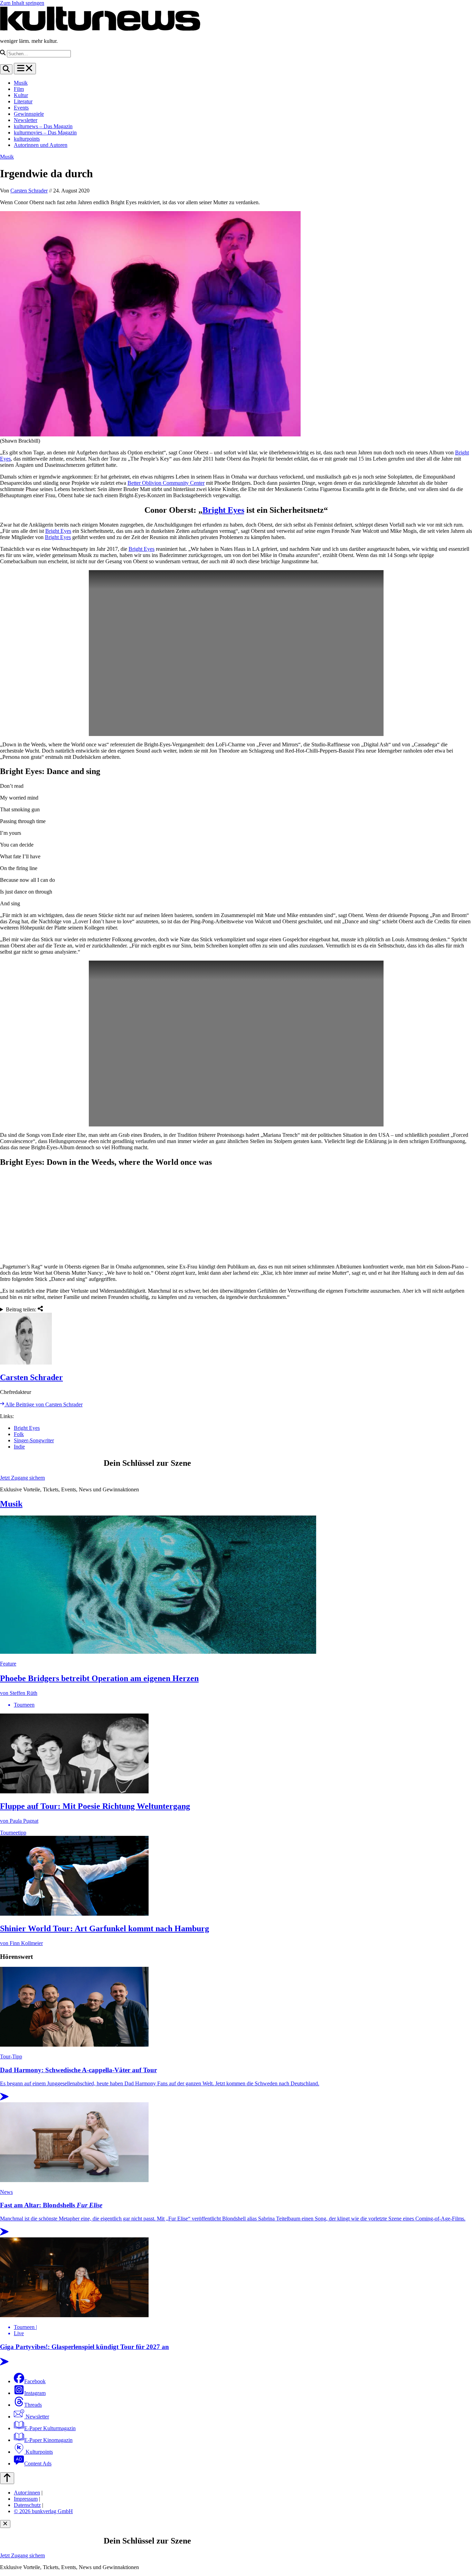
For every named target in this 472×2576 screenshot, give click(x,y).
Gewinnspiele (29, 114)
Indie (19, 1447)
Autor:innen (27, 2493)
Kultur (21, 95)
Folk (19, 1434)
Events (21, 108)
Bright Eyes (223, 510)
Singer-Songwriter (34, 1440)
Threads (33, 2405)
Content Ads (38, 2464)
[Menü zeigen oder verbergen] (25, 69)
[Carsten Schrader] (236, 1339)
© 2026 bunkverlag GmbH (43, 2511)
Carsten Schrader (29, 191)
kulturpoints (27, 139)
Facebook (35, 2381)
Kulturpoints (39, 2452)
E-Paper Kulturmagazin (50, 2428)
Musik (21, 83)
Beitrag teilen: (22, 1309)
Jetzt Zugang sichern (22, 1478)
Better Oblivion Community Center (166, 483)
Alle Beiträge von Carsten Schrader (43, 1404)
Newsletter (26, 120)
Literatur (23, 101)
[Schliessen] (5, 2524)
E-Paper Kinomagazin (48, 2440)
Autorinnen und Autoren (41, 145)
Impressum (26, 2499)
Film (19, 89)
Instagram (35, 2393)
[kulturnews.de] (100, 29)
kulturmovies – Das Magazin (45, 133)
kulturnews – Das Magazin (43, 126)
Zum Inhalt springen (22, 3)
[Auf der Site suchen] (6, 69)
